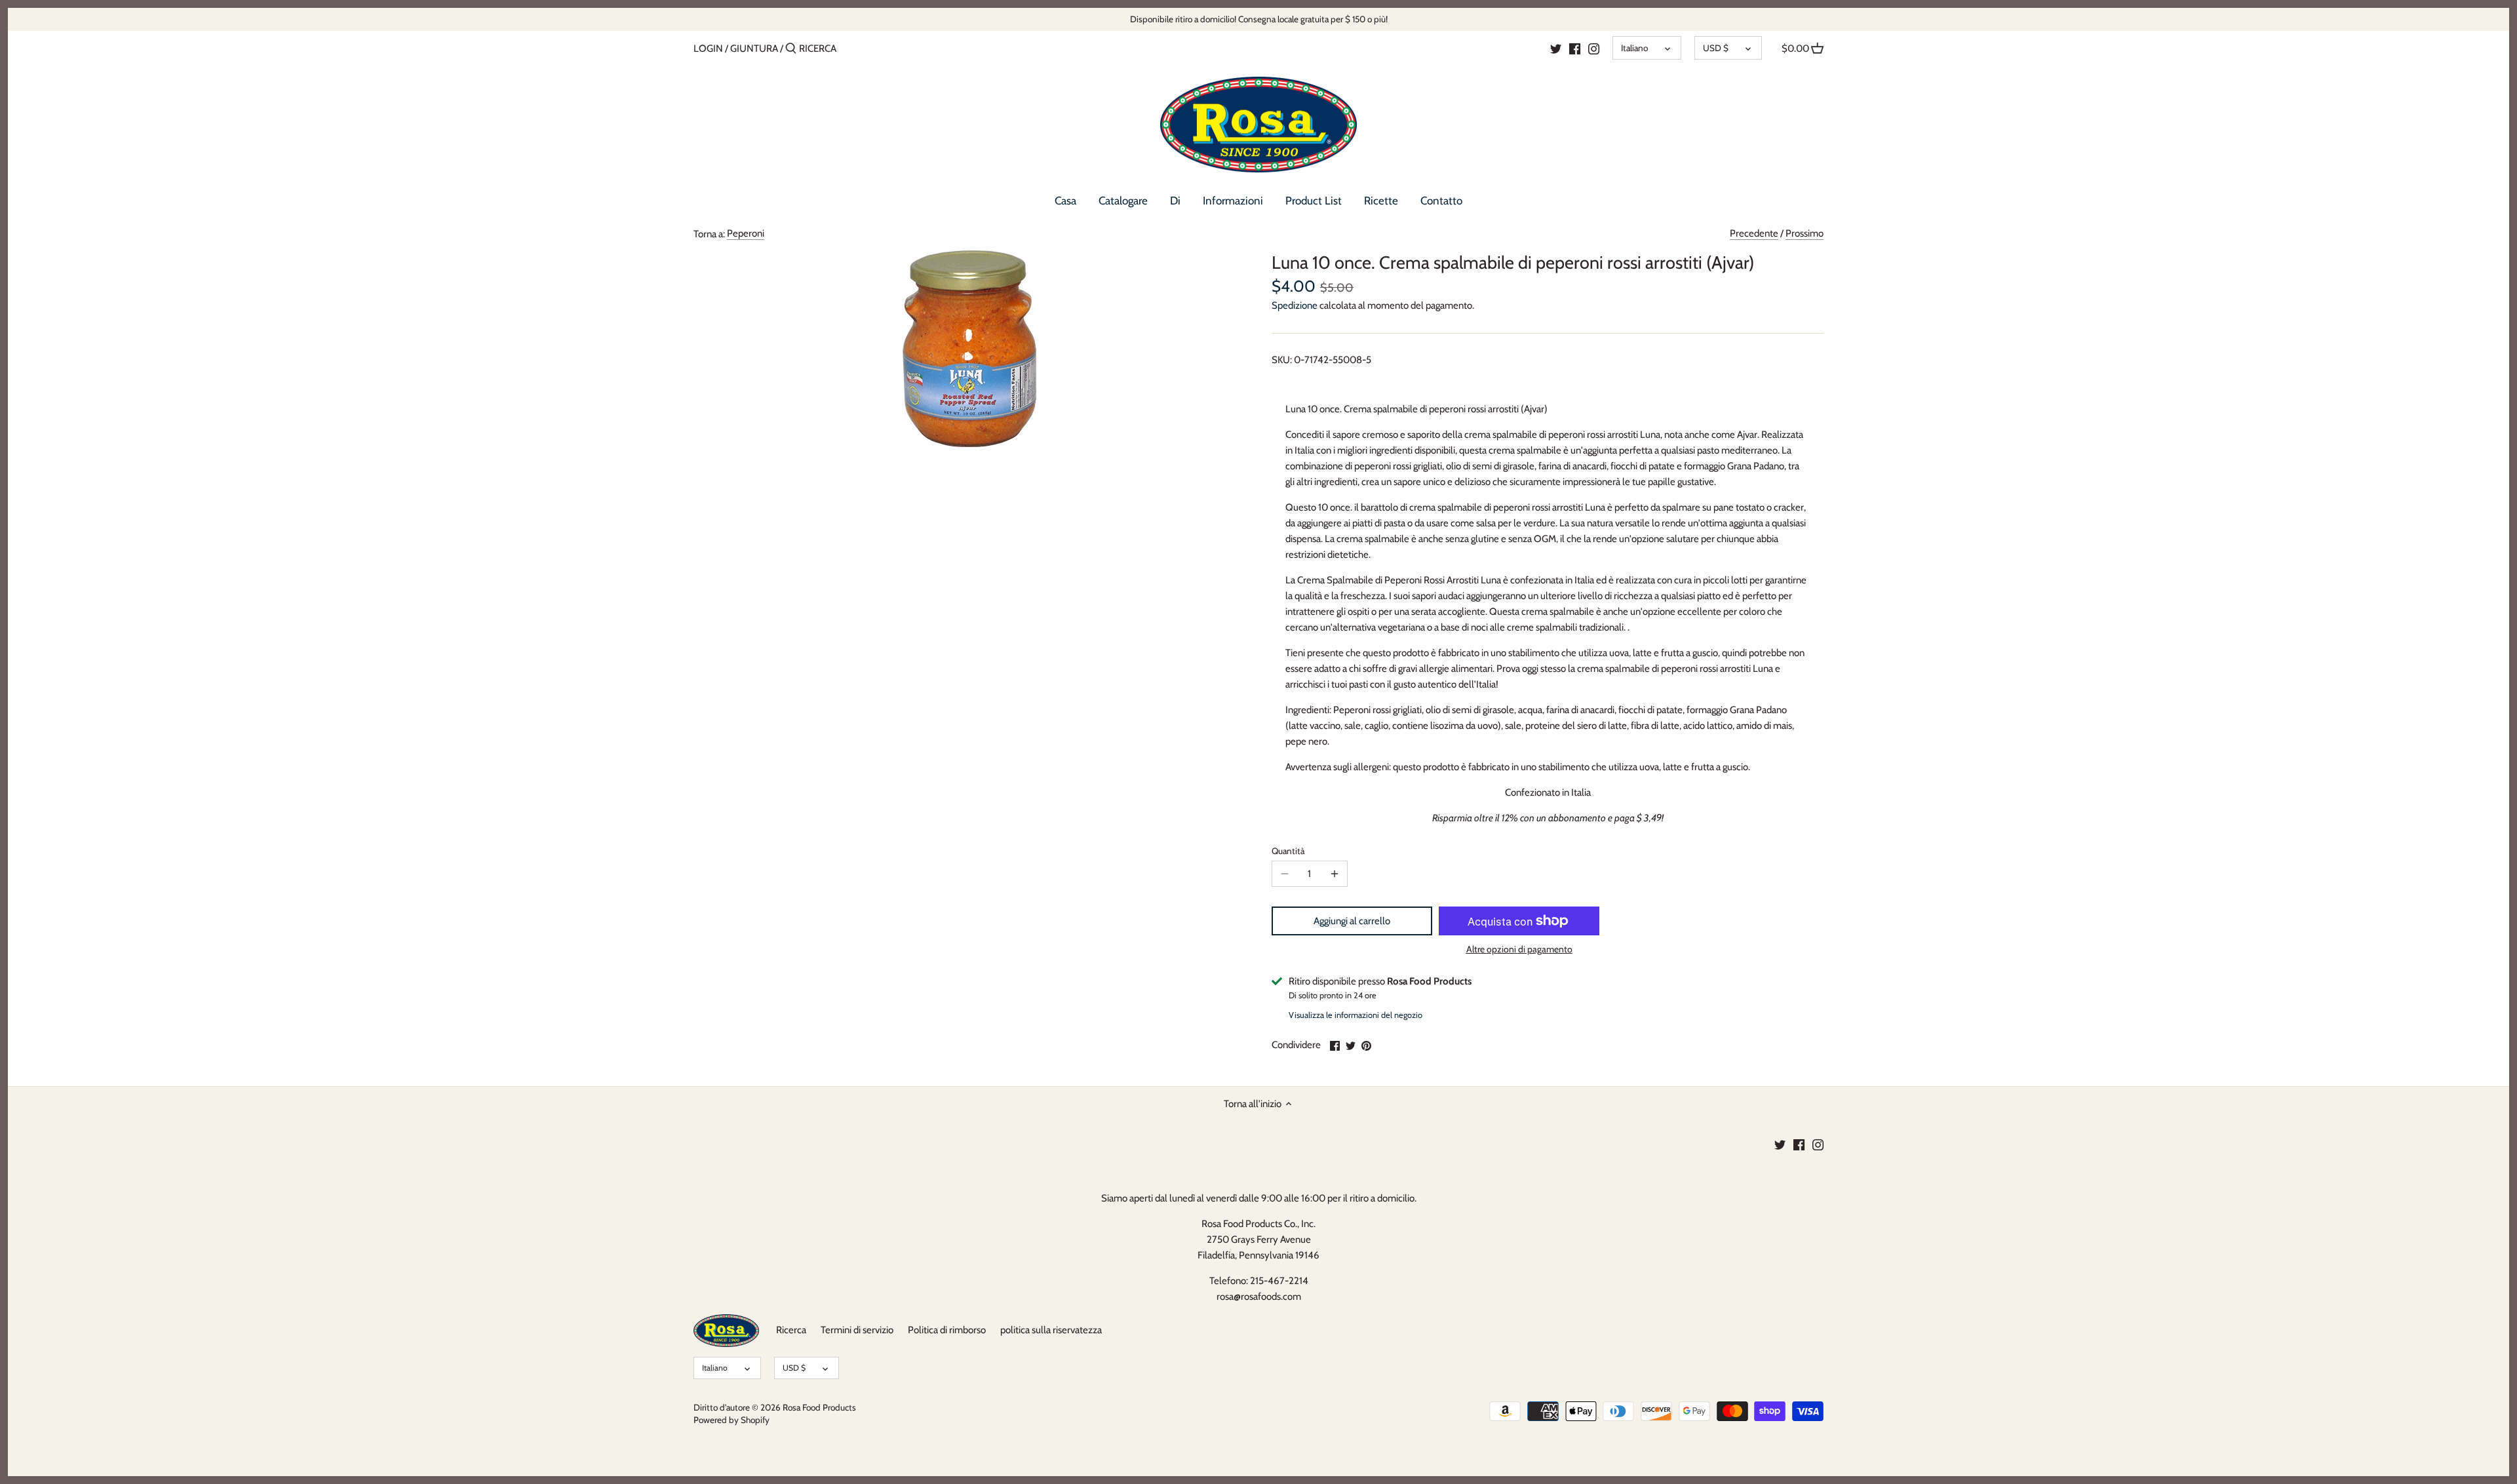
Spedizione (1295, 305)
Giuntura (754, 49)
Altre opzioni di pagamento (1519, 949)
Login (708, 49)
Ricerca (791, 1330)
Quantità (1288, 851)
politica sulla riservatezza (1051, 1330)
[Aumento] (1335, 874)
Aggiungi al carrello (1352, 921)
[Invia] (791, 49)
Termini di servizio (857, 1330)
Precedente (1754, 233)
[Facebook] (1575, 48)
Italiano (1634, 48)
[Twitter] (1556, 48)
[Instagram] (1594, 48)
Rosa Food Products (819, 1407)
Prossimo (1805, 233)
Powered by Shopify (732, 1420)
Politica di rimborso (947, 1330)
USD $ (1716, 48)
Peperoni (746, 233)
